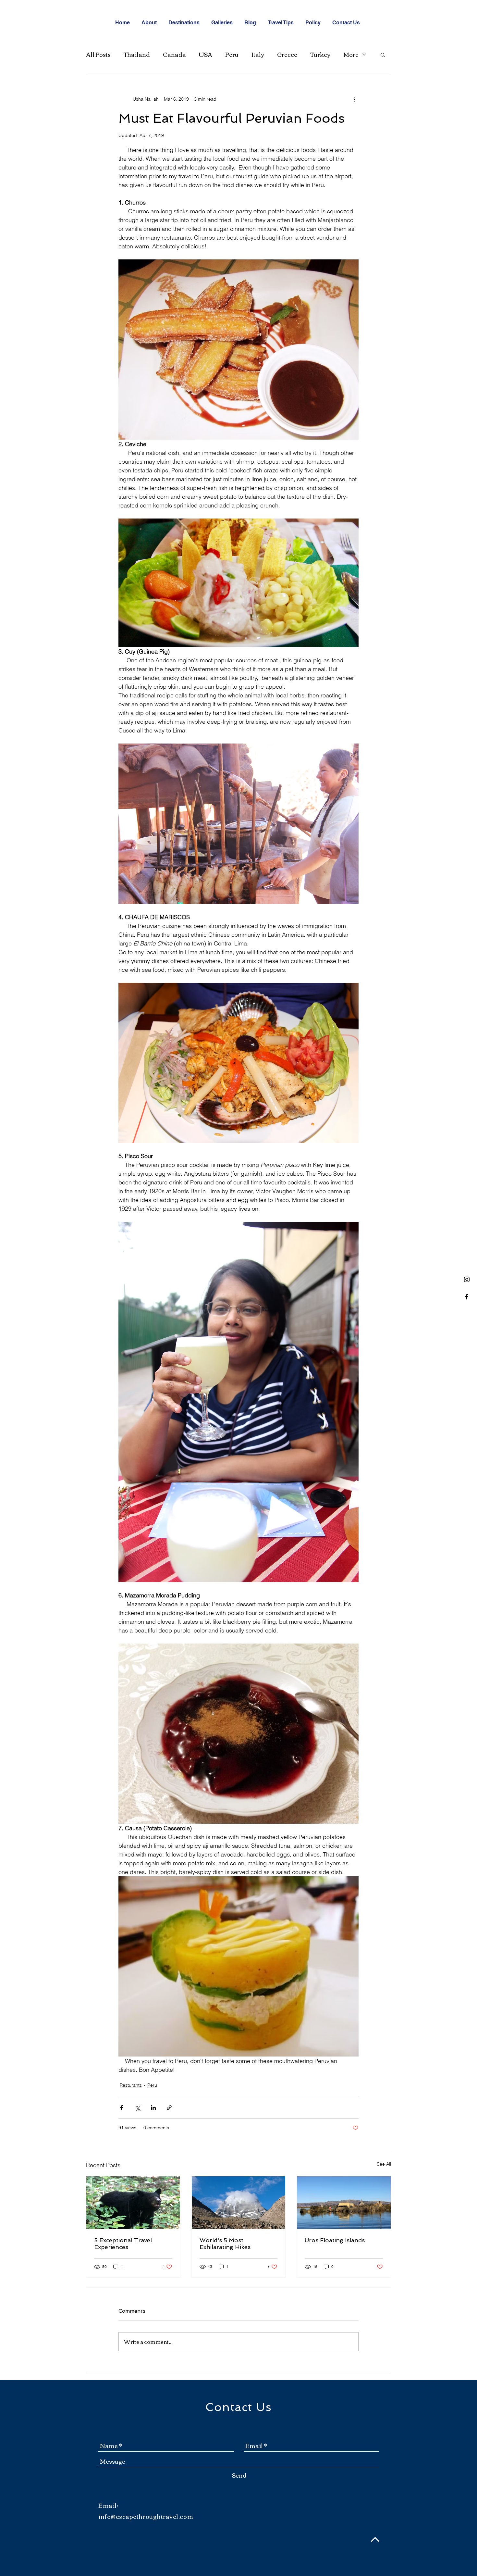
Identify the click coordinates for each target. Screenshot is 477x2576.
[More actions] (355, 99)
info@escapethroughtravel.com (146, 2516)
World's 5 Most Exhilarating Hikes (225, 2244)
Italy (258, 54)
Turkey (320, 54)
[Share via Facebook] (122, 2108)
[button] (383, 55)
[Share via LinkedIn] (153, 2108)
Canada (174, 54)
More (351, 54)
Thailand (137, 54)
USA (206, 54)
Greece (287, 54)
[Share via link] (169, 2108)
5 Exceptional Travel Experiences (123, 2244)
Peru (232, 54)
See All (384, 2164)
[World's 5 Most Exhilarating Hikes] (239, 2203)
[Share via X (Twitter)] (137, 2108)
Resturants (131, 2085)
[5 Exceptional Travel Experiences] (133, 2203)
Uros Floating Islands (335, 2240)
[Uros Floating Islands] (344, 2203)
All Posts (98, 54)
